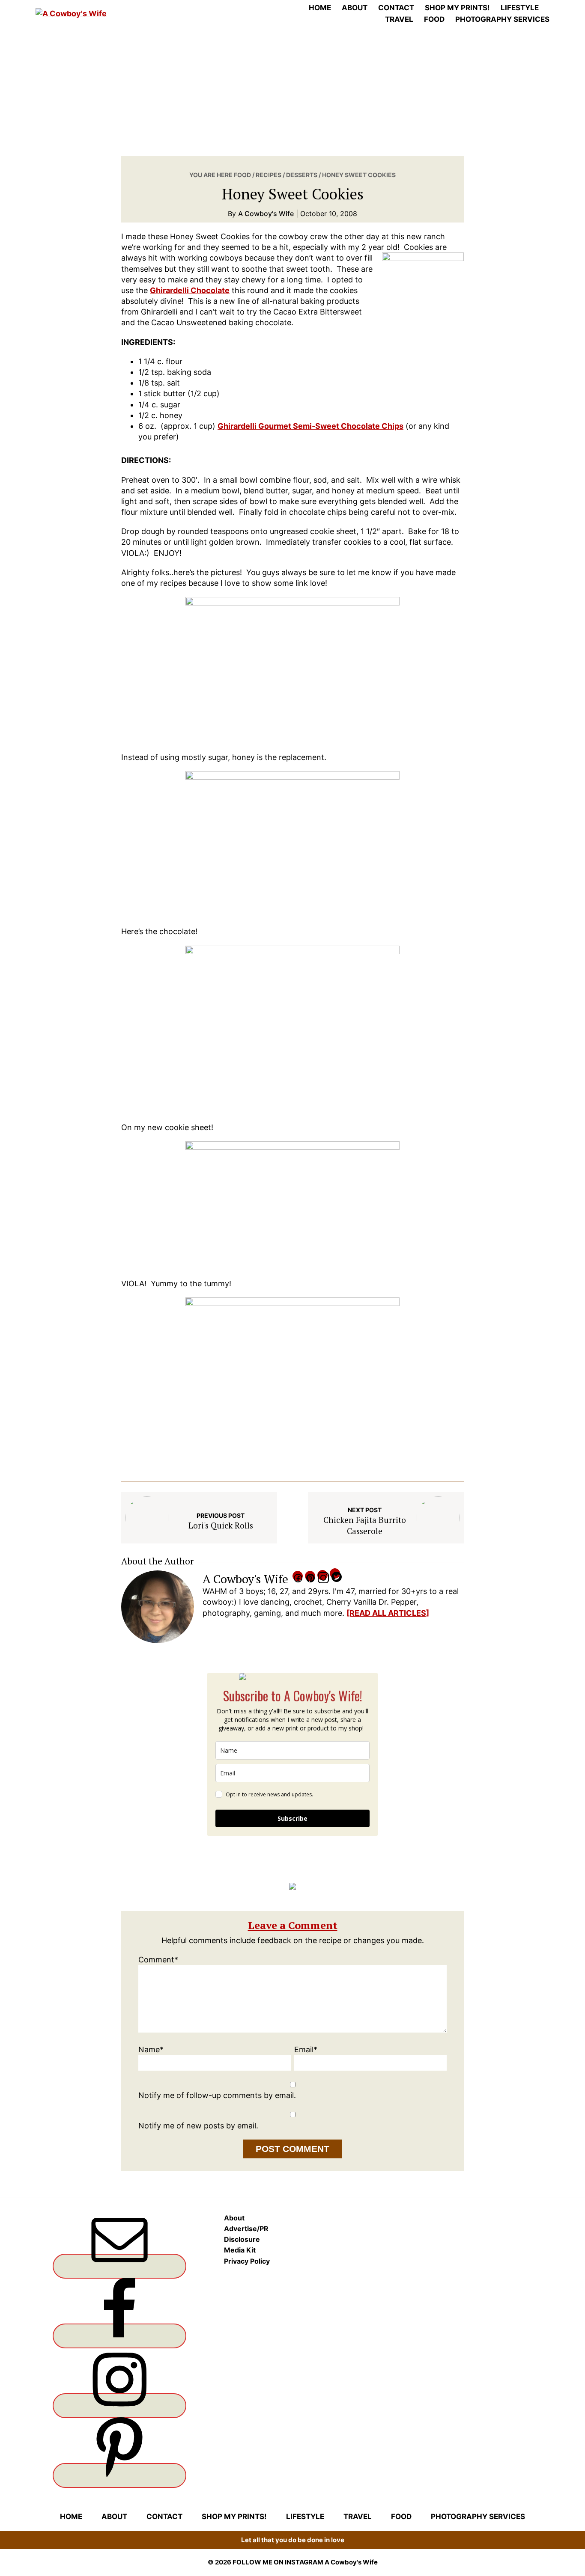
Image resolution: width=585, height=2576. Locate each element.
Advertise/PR (246, 2229)
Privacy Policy (247, 2261)
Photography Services (478, 2517)
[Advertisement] (292, 92)
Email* (306, 2049)
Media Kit (240, 2250)
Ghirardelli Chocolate (190, 290)
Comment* (158, 1960)
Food (401, 2517)
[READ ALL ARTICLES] (388, 1613)
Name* (151, 2049)
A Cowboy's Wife (351, 2562)
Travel (358, 2517)
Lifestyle (305, 2517)
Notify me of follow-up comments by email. (217, 2095)
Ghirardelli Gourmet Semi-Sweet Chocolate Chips (310, 426)
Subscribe (292, 1818)
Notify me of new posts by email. (198, 2126)
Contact (164, 2517)
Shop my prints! (234, 2517)
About (234, 2218)
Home (71, 2517)
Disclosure (242, 2239)
